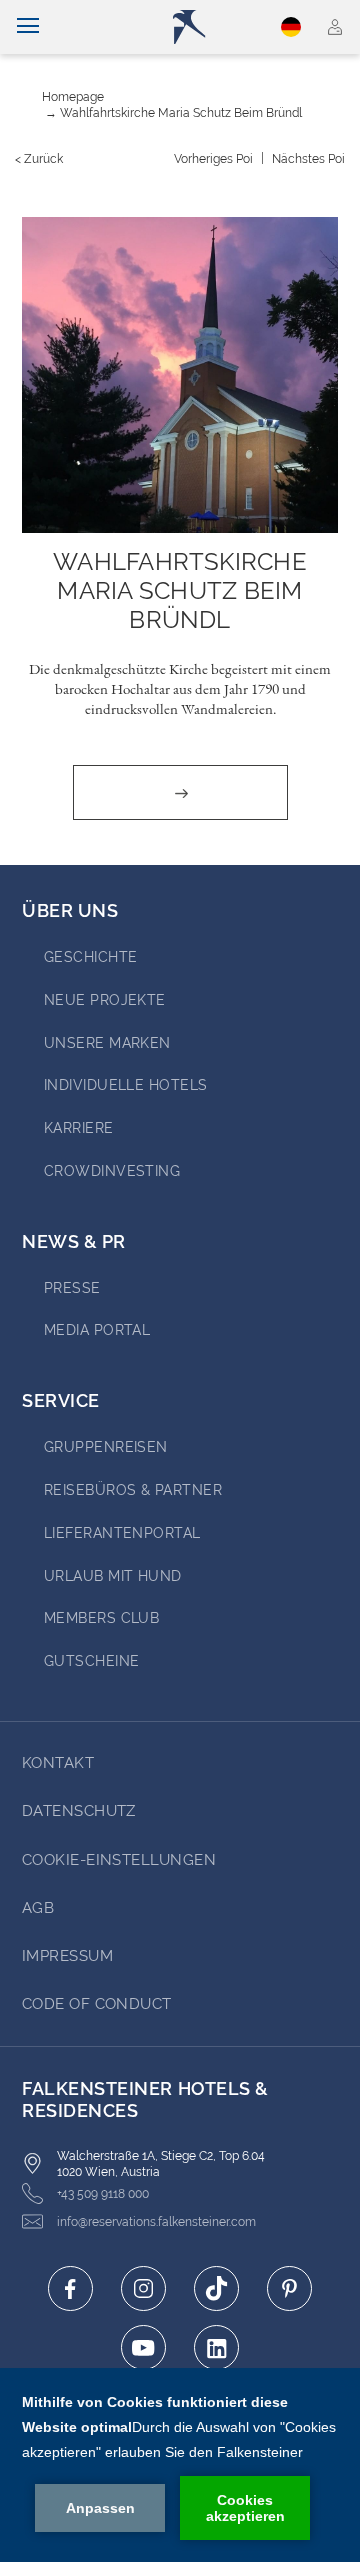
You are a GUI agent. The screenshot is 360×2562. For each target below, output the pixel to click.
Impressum (67, 1956)
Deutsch (294, 27)
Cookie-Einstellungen (119, 1860)
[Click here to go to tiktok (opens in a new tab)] (216, 2288)
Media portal (97, 1330)
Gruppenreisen (106, 1447)
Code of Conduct (97, 2004)
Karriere (79, 1128)
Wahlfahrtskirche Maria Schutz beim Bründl (181, 113)
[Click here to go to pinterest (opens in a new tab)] (289, 2288)
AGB (38, 1908)
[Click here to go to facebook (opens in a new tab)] (70, 2288)
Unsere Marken (107, 1043)
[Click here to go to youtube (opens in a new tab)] (143, 2347)
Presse (72, 1288)
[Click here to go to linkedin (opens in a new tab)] (216, 2347)
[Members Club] (335, 27)
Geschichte (91, 957)
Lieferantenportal (122, 1533)
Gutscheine (92, 1661)
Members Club (101, 1618)
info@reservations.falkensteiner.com (156, 2222)
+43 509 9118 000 (103, 2194)
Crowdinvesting (112, 1171)
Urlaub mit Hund (113, 1576)
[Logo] (189, 27)
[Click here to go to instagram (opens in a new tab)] (143, 2288)
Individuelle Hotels (126, 1085)
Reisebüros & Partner (133, 1490)
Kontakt (58, 1763)
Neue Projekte (105, 1000)
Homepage (73, 97)
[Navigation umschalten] (28, 27)
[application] (180, 2465)
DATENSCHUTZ (79, 1811)
